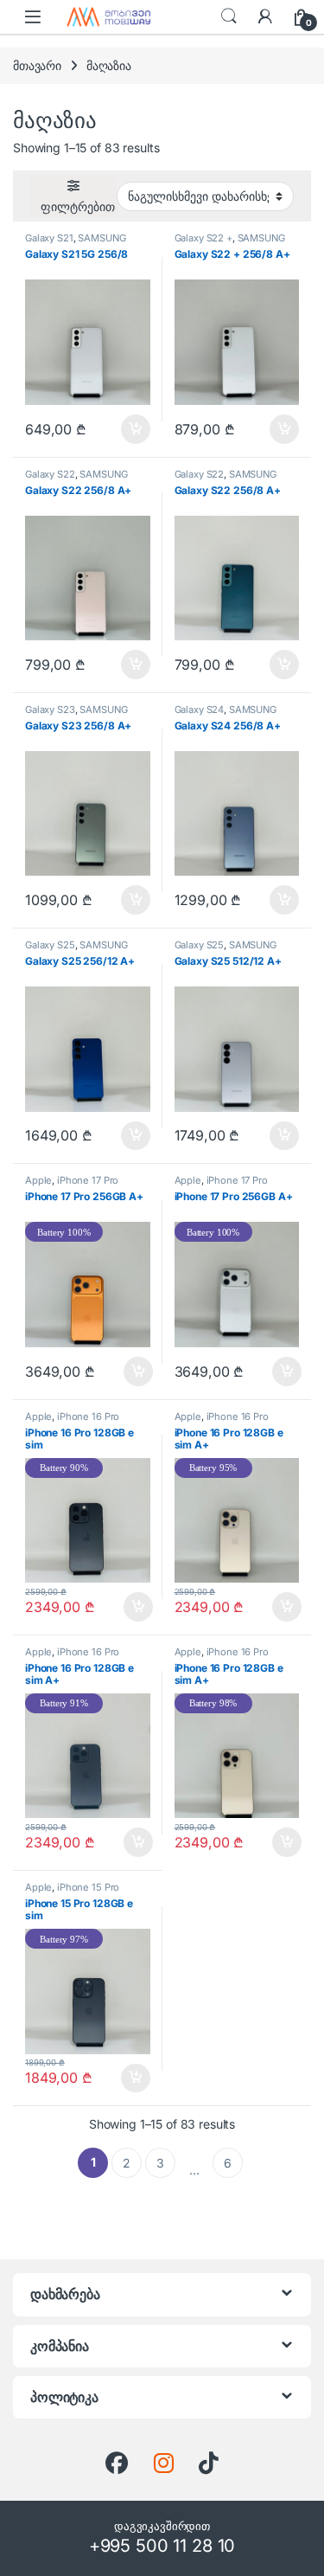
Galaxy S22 (50, 474)
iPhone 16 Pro (88, 1416)
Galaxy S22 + (203, 238)
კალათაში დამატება (121, 429)
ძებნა (229, 16)
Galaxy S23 (50, 710)
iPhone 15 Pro (88, 1887)
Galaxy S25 (50, 945)
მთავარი (37, 65)
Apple (38, 1180)
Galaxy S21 (49, 238)
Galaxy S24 (200, 710)
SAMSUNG (102, 238)
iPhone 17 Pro (88, 1180)
